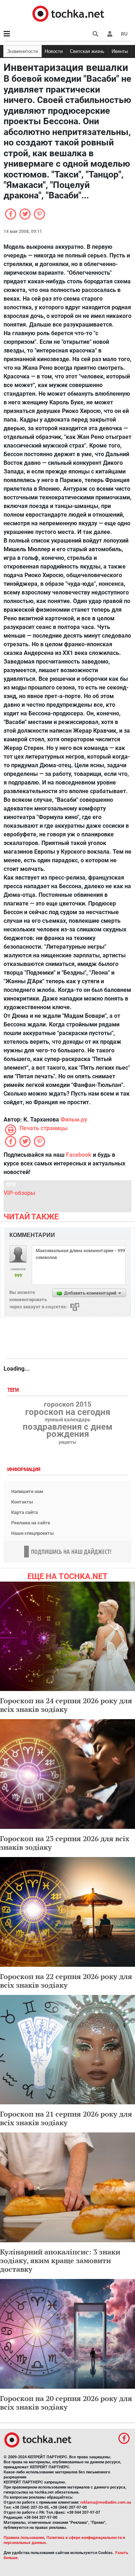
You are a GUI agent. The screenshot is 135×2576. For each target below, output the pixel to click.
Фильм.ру (74, 1120)
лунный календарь (67, 1420)
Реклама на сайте (31, 1523)
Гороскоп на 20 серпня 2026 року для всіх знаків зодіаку (66, 2403)
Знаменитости (22, 51)
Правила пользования (24, 2538)
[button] (110, 34)
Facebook (79, 1155)
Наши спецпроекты (33, 1533)
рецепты (67, 1442)
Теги (14, 1390)
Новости (54, 51)
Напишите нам (27, 1491)
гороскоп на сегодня (68, 1412)
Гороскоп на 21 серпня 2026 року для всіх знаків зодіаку (66, 2118)
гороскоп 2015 (68, 1404)
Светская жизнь (87, 51)
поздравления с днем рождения (67, 1430)
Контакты (22, 1502)
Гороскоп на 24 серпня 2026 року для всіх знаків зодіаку (66, 1705)
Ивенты (120, 51)
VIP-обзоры (19, 1193)
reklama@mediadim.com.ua (106, 2502)
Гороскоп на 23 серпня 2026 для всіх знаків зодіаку (65, 1843)
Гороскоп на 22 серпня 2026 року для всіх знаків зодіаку (66, 1981)
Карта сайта (24, 1512)
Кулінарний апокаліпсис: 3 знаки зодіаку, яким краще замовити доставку (60, 2260)
